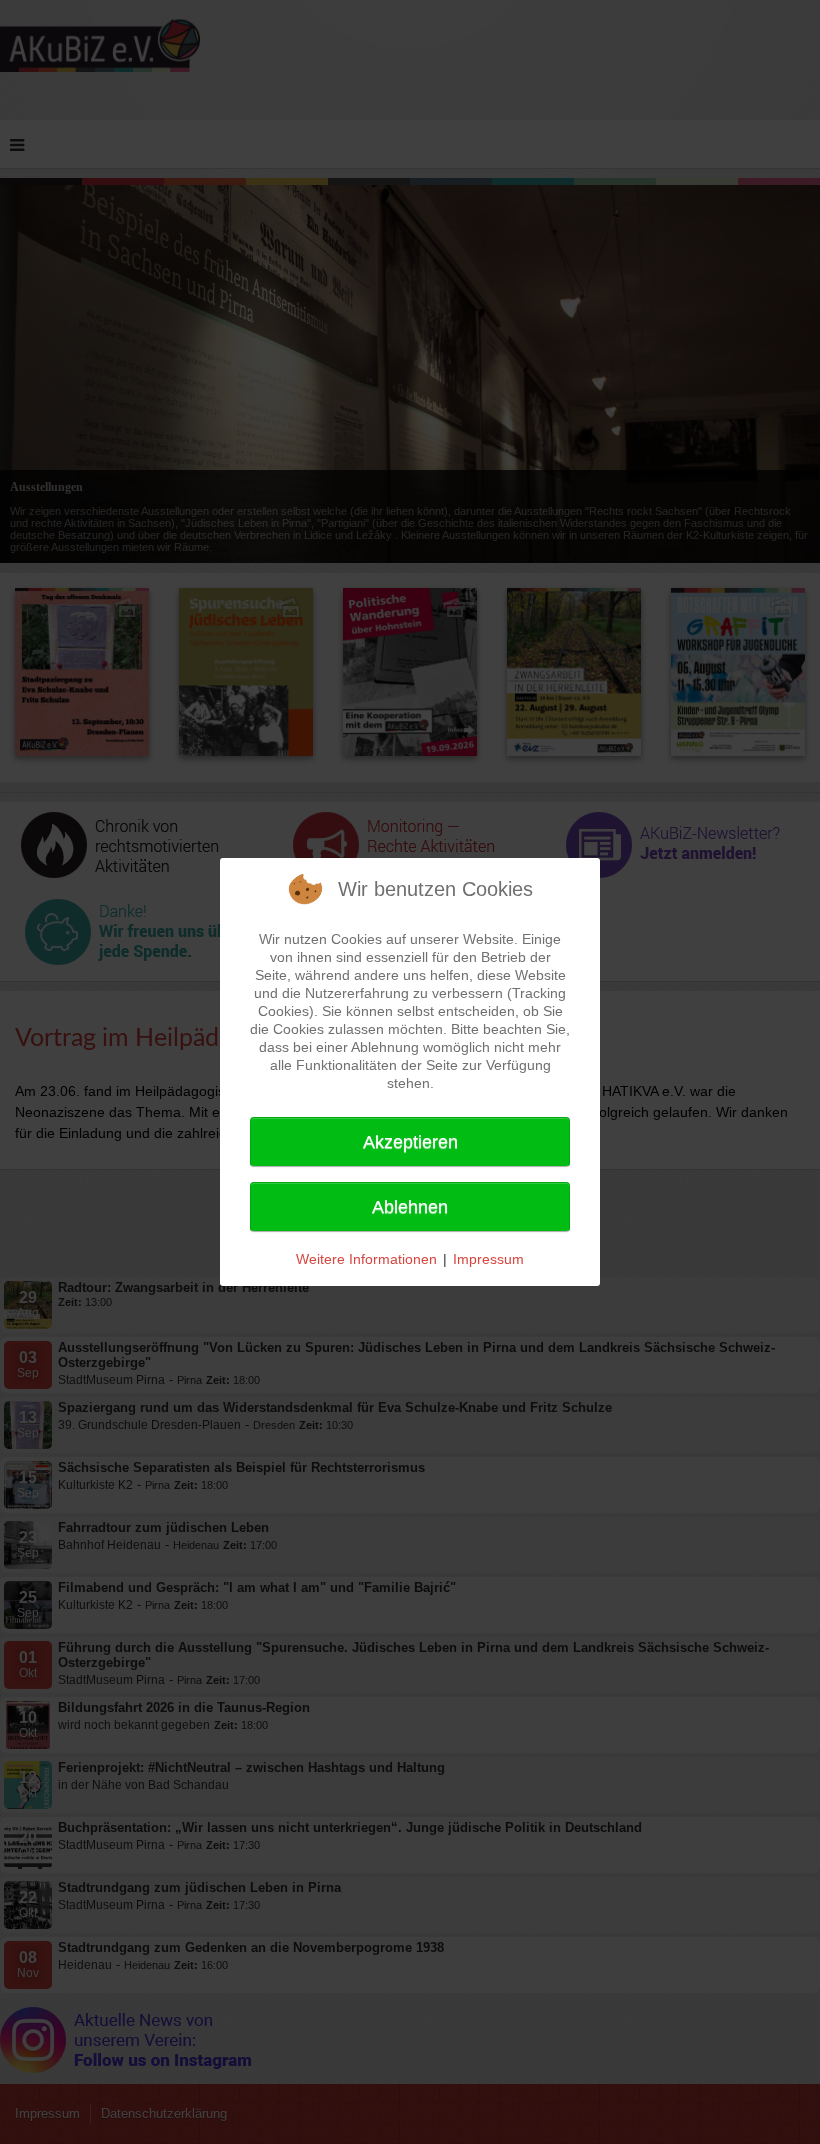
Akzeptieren (410, 1142)
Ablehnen (410, 1207)
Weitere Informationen (366, 1259)
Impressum (488, 1259)
